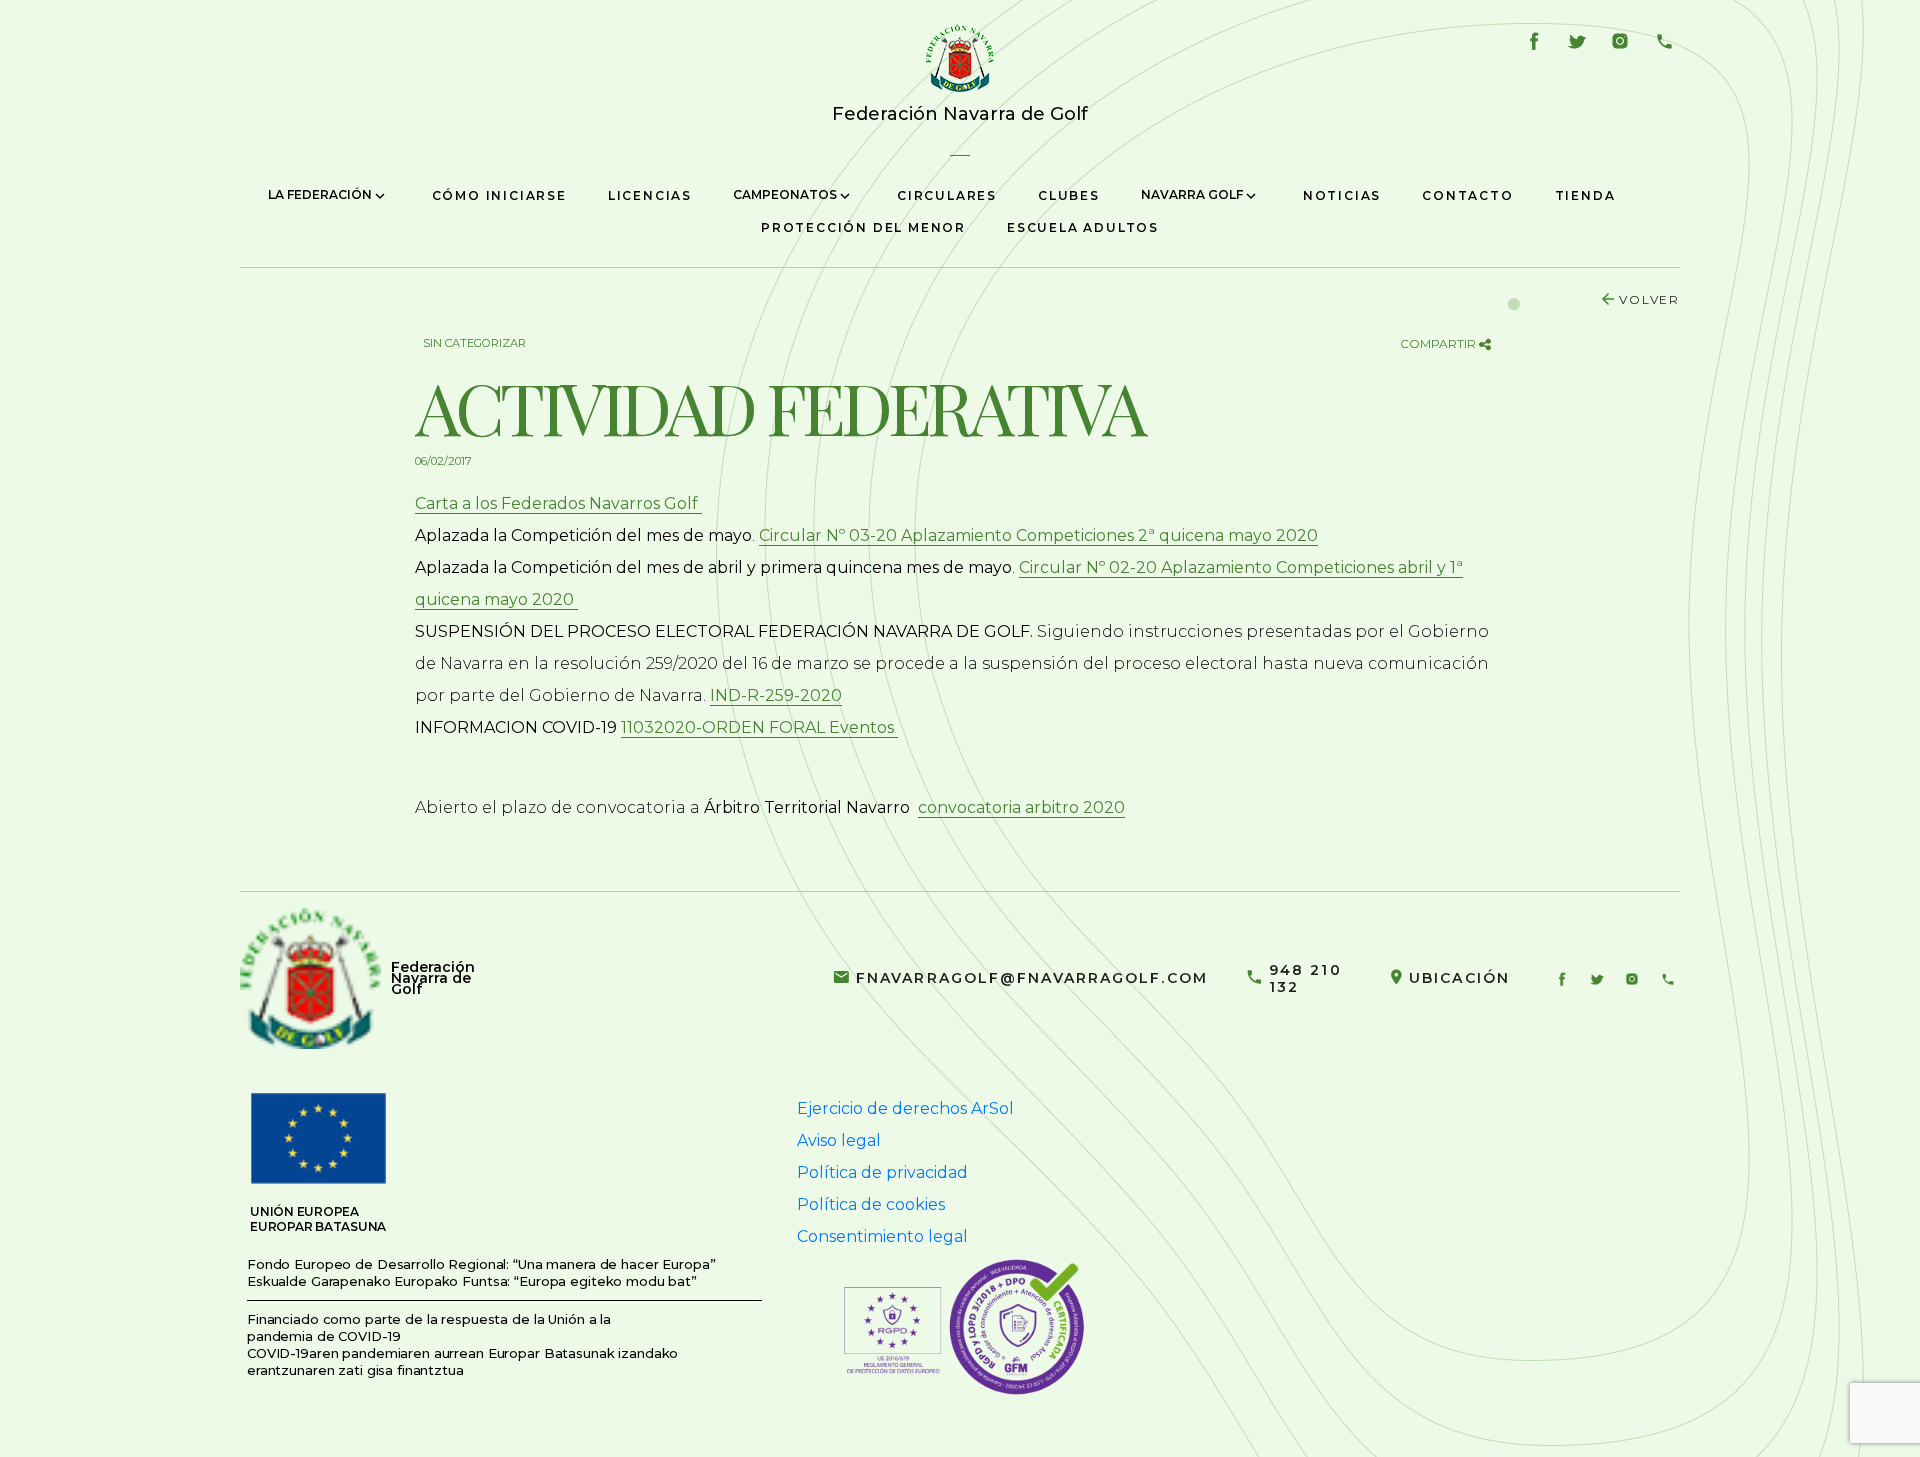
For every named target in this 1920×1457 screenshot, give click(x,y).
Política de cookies (871, 1204)
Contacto (1467, 195)
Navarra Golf (1193, 194)
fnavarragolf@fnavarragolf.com (1032, 978)
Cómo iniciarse (499, 195)
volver (1649, 299)
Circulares (947, 195)
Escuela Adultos (1083, 227)
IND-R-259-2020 (776, 695)
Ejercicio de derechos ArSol (905, 1108)
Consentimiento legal (882, 1236)
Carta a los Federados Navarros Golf (558, 503)
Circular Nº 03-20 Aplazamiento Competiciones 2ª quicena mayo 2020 (1038, 535)
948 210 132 (1305, 978)
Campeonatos (786, 194)
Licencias (650, 195)
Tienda (1585, 195)
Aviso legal (839, 1140)
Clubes (1069, 195)
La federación (321, 194)
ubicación (1459, 978)
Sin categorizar (474, 343)
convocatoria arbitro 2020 (1021, 807)
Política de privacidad (882, 1172)
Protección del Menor (863, 227)
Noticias (1342, 195)
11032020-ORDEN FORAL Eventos (759, 727)
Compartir (1439, 343)
